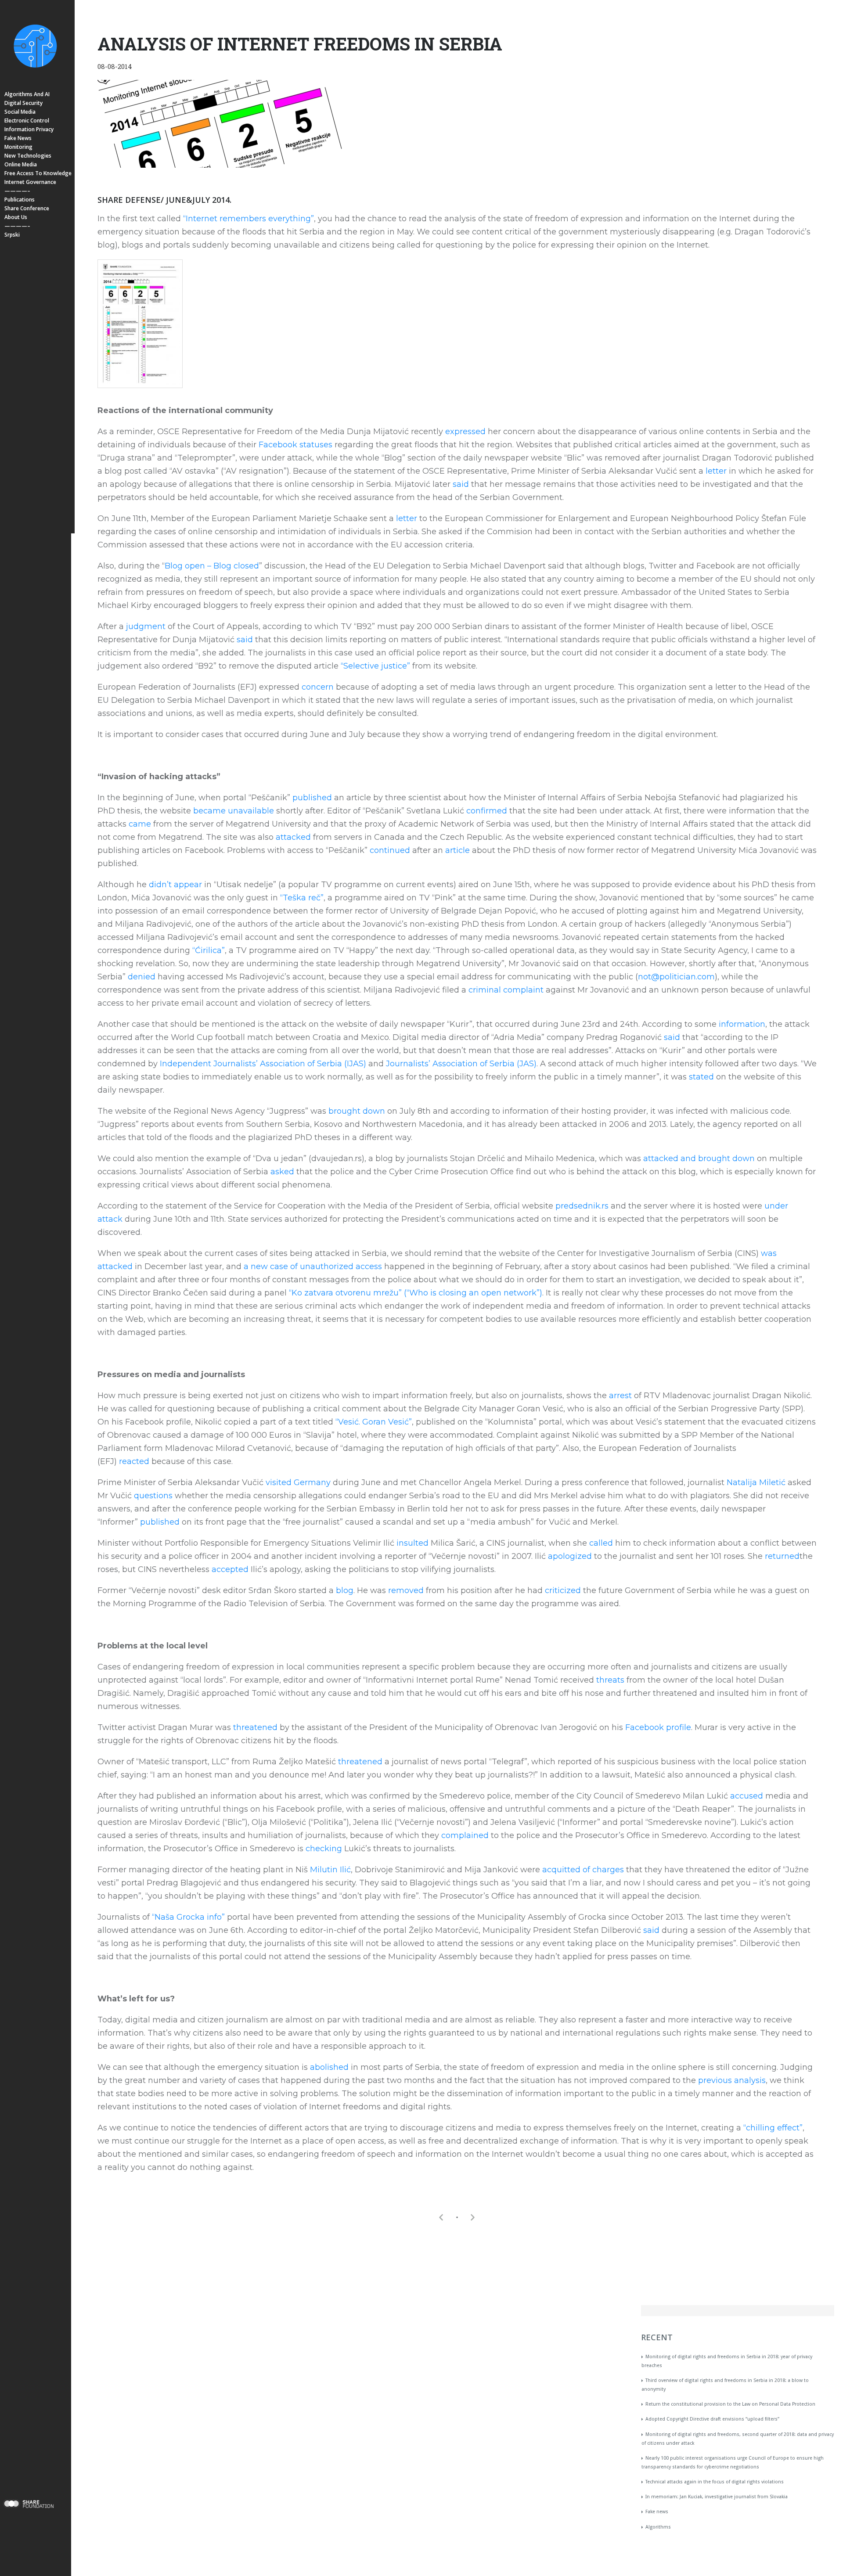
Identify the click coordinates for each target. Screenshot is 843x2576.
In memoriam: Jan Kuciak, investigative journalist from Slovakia (717, 2497)
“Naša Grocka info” (188, 1917)
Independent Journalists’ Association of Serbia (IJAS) (263, 1064)
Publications (20, 200)
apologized (570, 1556)
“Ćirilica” (209, 950)
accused (747, 1796)
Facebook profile (658, 1727)
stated (701, 1077)
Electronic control (27, 121)
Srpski (12, 235)
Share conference (27, 208)
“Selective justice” (375, 666)
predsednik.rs (582, 1206)
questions (153, 1496)
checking (324, 1849)
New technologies (28, 156)
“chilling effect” (773, 2128)
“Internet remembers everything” (249, 219)
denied (142, 977)
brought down (357, 1111)
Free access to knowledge (38, 173)
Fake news (18, 138)
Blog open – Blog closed (212, 566)
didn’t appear (175, 885)
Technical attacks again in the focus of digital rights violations (715, 2482)
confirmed (487, 811)
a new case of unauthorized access (313, 1266)
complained (465, 1835)
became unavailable (234, 811)
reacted (134, 1461)
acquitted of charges (583, 1870)
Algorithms (658, 2527)
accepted (230, 1569)
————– (17, 191)
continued (390, 850)
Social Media (20, 112)
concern (318, 687)
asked (282, 1172)
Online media (21, 164)
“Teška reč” (302, 898)
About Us (16, 217)
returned (782, 1556)
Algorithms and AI (27, 94)
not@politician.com (676, 977)
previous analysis (732, 2080)
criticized (563, 1590)
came (140, 824)
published (312, 798)
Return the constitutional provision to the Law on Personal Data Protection (730, 2404)
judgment (146, 626)
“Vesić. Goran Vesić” (374, 1422)
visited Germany (298, 1482)
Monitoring (18, 147)
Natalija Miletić (756, 1482)
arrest (620, 1396)
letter (716, 471)
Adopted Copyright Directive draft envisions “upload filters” (712, 2419)
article (458, 850)
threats (610, 1680)
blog (345, 1590)
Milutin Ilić (330, 1870)
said (461, 484)
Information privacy (29, 129)
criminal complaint (506, 990)
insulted (412, 1543)
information (742, 1024)
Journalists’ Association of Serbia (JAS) (461, 1064)
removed (406, 1590)
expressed (465, 432)
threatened (255, 1727)
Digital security (23, 103)
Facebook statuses (295, 445)
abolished (329, 2067)
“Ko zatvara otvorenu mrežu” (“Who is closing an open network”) (416, 1293)
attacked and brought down (699, 1158)
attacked (293, 837)
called (601, 1543)
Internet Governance (30, 182)
